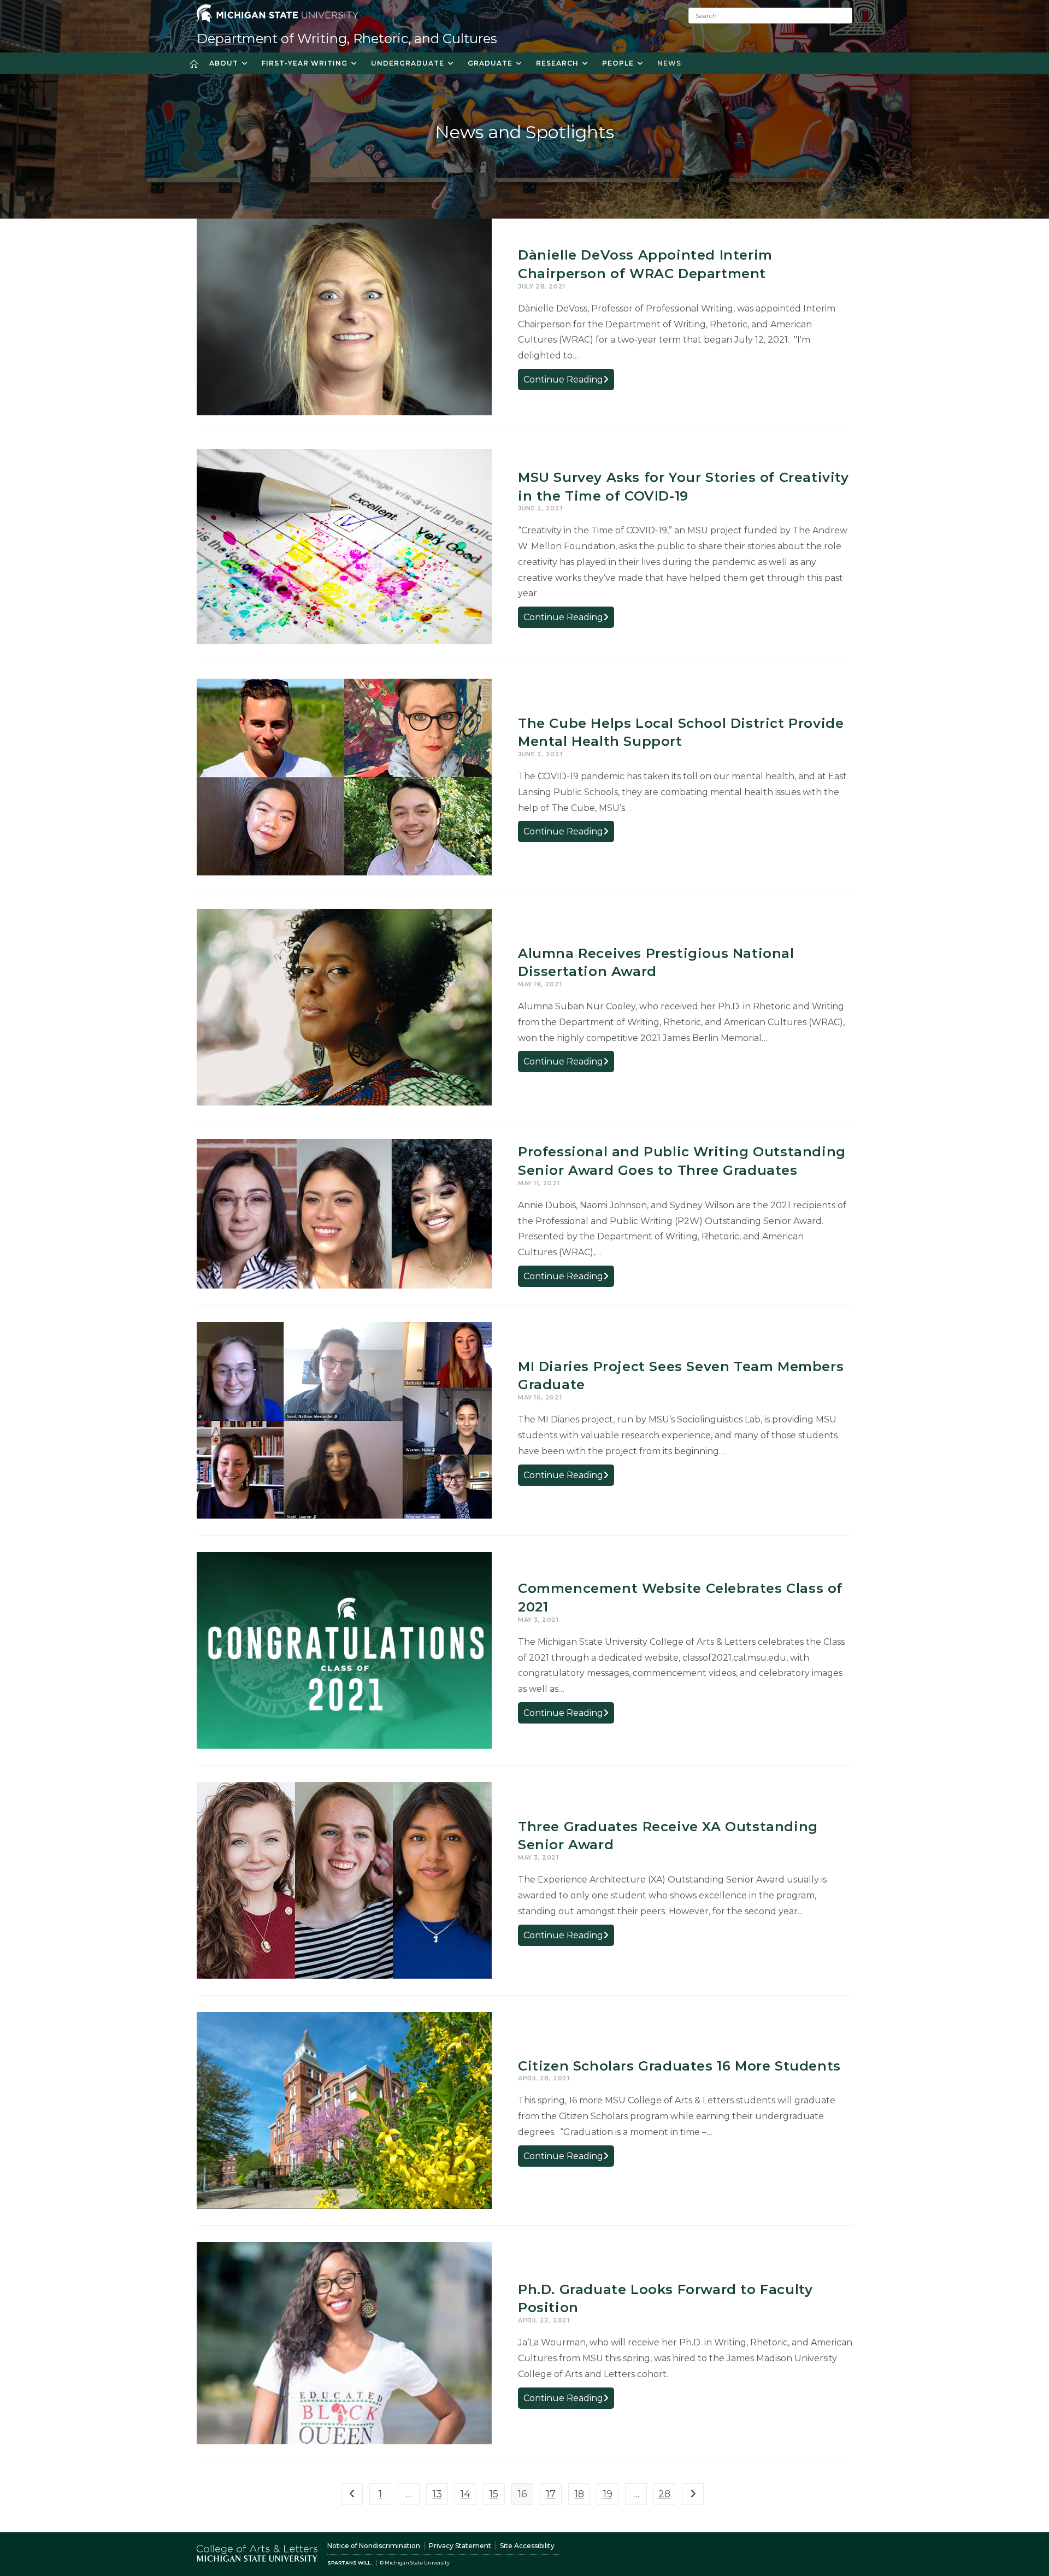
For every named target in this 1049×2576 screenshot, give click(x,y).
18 (579, 2494)
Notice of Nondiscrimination (374, 2546)
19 (608, 2494)
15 (494, 2494)
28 (664, 2494)
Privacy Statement (460, 2546)
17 (551, 2494)
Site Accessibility (527, 2546)
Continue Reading (569, 382)
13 (437, 2494)
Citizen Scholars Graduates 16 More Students (679, 2066)
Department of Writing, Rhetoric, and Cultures (347, 39)
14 (465, 2494)
